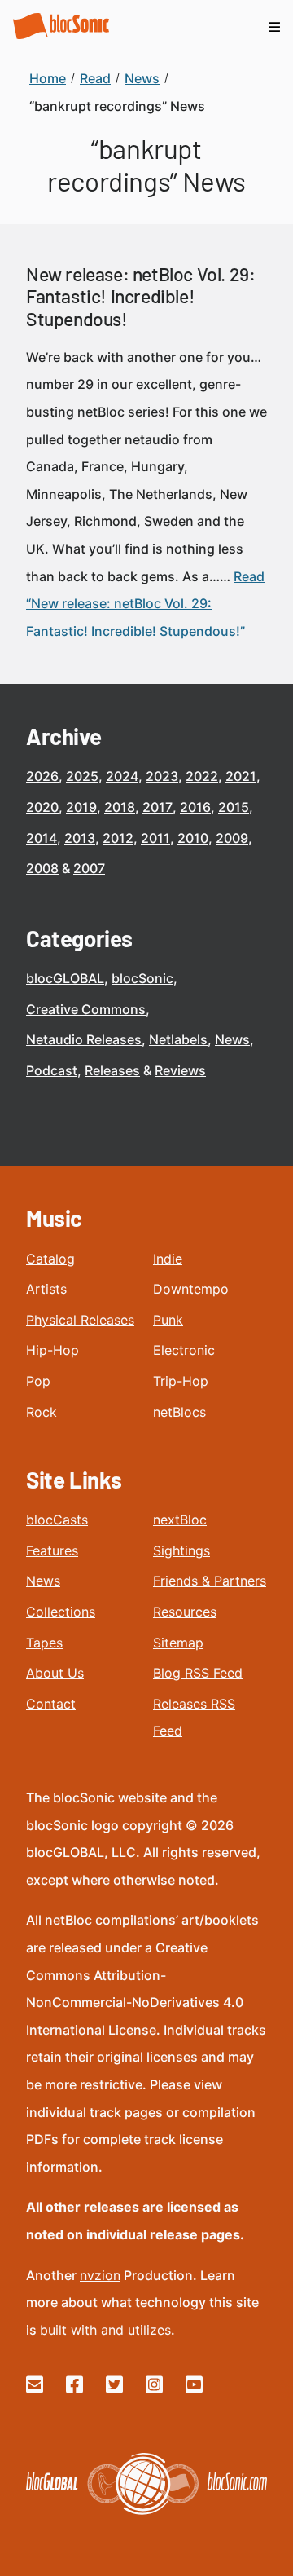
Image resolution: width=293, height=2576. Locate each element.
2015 (234, 807)
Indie (168, 1259)
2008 (42, 868)
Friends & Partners (210, 1581)
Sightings (181, 1550)
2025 (82, 776)
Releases (112, 1070)
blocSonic (142, 978)
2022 (202, 776)
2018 (120, 807)
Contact (51, 1704)
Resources (185, 1612)
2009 (232, 838)
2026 (42, 776)
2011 (155, 838)
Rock (42, 1412)
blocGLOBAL (65, 978)
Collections (61, 1612)
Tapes (44, 1643)
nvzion (100, 2275)
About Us (55, 1673)
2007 (89, 868)
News (232, 1039)
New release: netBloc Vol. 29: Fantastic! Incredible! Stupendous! (140, 296)
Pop (38, 1381)
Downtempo (191, 1289)
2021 (241, 776)
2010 (193, 838)
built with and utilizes (105, 2330)
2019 (81, 807)
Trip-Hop (181, 1381)
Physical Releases (80, 1320)
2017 (157, 807)
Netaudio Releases (84, 1039)
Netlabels (178, 1039)
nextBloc (180, 1520)
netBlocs (179, 1412)
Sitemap (178, 1643)
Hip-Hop (52, 1350)
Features (52, 1550)
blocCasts (57, 1520)
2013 (80, 838)
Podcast (52, 1070)
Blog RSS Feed (198, 1673)
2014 (42, 838)
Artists (46, 1289)
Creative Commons (86, 1009)
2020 (42, 807)
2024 (122, 776)
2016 (195, 807)
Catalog (50, 1259)
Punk (168, 1320)
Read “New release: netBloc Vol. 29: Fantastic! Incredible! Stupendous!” (145, 604)
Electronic (184, 1350)
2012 (118, 838)
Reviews (180, 1070)
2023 (162, 776)
